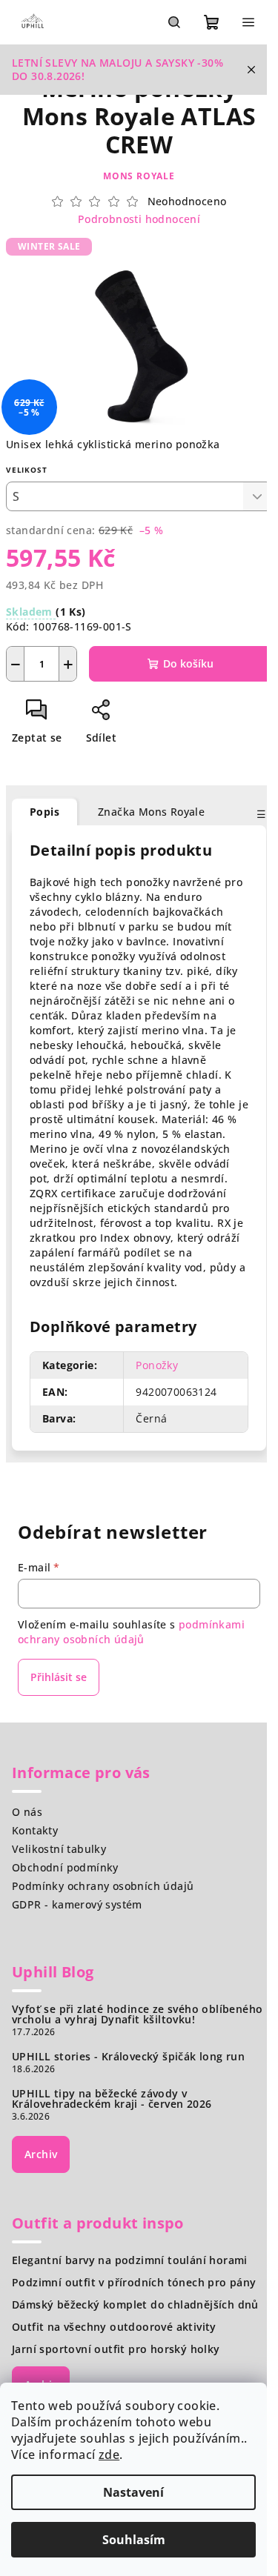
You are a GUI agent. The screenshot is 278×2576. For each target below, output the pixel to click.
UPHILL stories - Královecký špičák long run (128, 2057)
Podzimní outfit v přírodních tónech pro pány (134, 2283)
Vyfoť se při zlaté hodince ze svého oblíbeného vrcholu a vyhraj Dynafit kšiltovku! (137, 2014)
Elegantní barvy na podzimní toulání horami (130, 2260)
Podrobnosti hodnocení (139, 219)
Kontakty (35, 1830)
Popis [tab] (44, 812)
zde (109, 2454)
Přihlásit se (59, 1677)
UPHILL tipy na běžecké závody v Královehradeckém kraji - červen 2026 (112, 2099)
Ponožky (157, 1365)
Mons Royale (139, 176)
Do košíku (188, 663)
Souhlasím (134, 2540)
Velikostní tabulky (59, 1849)
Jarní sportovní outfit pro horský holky (116, 2349)
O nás (27, 1812)
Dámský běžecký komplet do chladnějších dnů (135, 2305)
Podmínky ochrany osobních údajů (103, 1886)
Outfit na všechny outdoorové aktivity (114, 2327)
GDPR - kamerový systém (77, 1904)
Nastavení (133, 2492)
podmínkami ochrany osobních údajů (131, 1632)
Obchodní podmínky (65, 1867)
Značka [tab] (151, 812)
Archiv (41, 2154)
